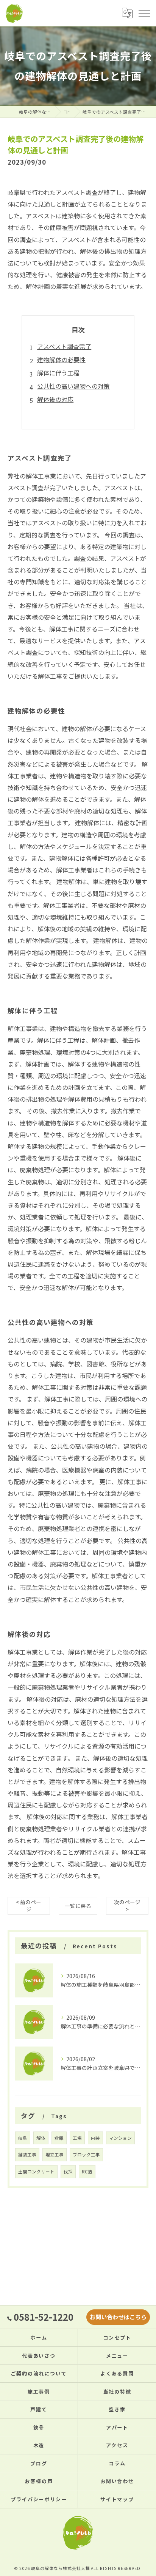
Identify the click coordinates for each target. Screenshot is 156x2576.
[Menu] (144, 13)
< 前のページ (29, 1905)
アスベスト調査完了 (64, 346)
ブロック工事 (86, 2155)
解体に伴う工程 (58, 373)
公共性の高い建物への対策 (73, 386)
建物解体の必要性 (61, 360)
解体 (41, 2138)
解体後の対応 (55, 399)
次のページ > (127, 1905)
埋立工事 (55, 2155)
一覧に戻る (78, 1906)
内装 (95, 2138)
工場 (77, 2138)
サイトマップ (117, 2499)
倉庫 (59, 2138)
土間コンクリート (36, 2172)
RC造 (87, 2172)
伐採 (68, 2172)
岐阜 (23, 2138)
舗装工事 (27, 2155)
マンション (120, 2138)
